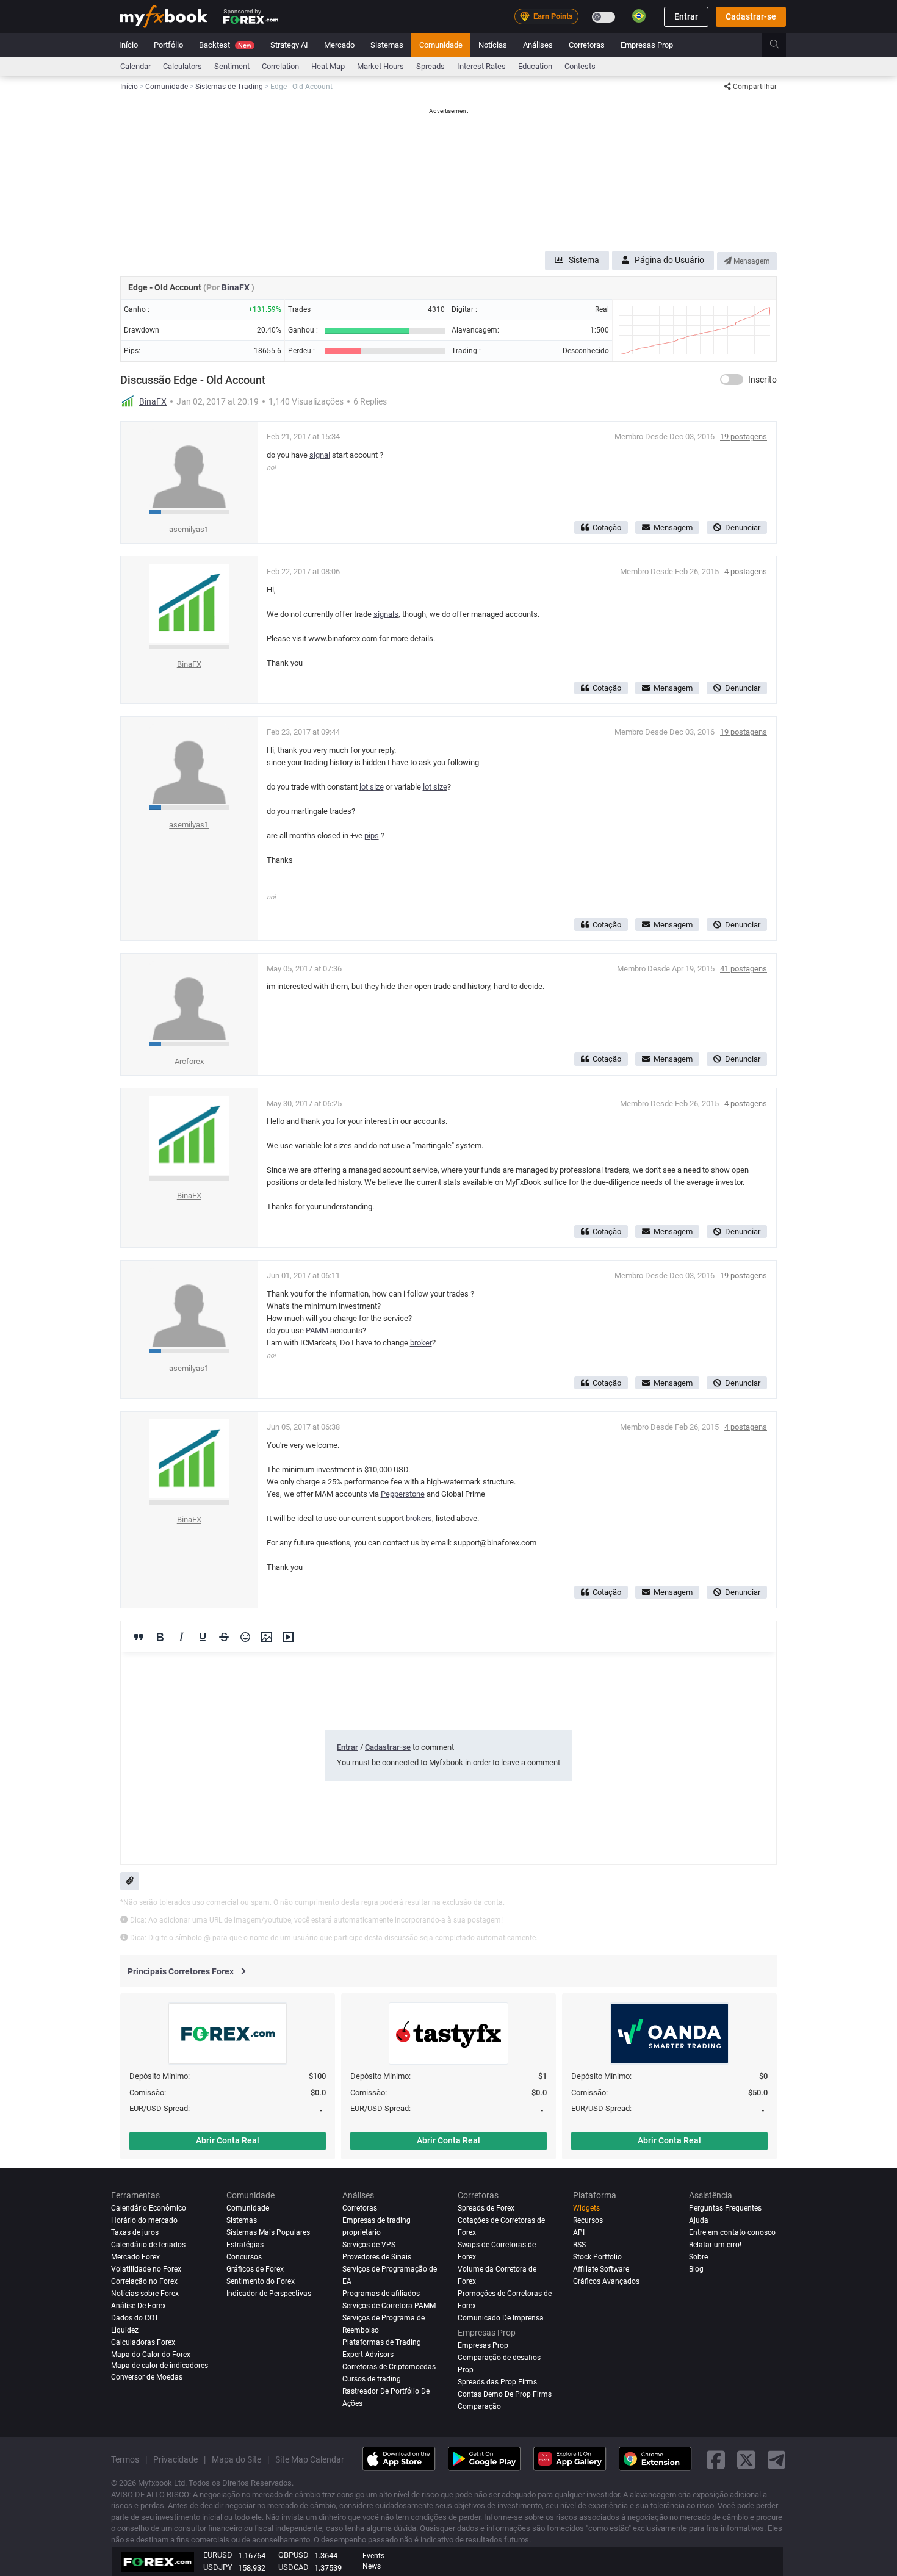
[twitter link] (746, 2459)
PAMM (317, 1330)
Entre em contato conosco (732, 2232)
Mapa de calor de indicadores (160, 2366)
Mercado (339, 45)
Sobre (698, 2257)
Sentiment (232, 66)
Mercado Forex (135, 2257)
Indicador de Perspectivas (269, 2294)
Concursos (244, 2257)
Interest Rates (481, 66)
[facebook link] (716, 2459)
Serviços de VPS (369, 2245)
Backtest (225, 45)
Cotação (607, 527)
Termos (125, 2459)
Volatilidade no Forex (146, 2269)
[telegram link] (777, 2459)
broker (421, 1343)
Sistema (584, 260)
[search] (781, 45)
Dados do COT (135, 2318)
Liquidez (125, 2330)
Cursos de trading (372, 2379)
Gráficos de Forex (255, 2269)
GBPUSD (294, 2555)
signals (386, 614)
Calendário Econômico (149, 2208)
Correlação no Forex (144, 2281)
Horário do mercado (144, 2220)
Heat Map (328, 66)
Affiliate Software (601, 2269)
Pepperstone (403, 1494)
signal (320, 455)
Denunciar (743, 527)
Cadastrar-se (751, 16)
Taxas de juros (135, 2232)
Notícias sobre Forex (145, 2294)
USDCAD (294, 2567)
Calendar (135, 66)
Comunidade (441, 45)
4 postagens (746, 571)
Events (373, 2556)
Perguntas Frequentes (725, 2208)
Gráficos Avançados (606, 2281)
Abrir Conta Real (228, 2140)
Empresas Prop (647, 45)
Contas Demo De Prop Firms (505, 2394)
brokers (419, 1518)
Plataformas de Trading (382, 2342)
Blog (696, 2269)
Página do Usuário (669, 260)
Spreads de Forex (486, 2208)
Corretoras (587, 45)
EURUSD (218, 2555)
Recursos (588, 2220)
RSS (579, 2245)
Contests (580, 66)
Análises (538, 45)
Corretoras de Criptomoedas (389, 2367)
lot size (372, 787)
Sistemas (387, 45)
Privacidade (175, 2459)
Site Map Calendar (310, 2459)
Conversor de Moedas (147, 2377)
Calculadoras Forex (143, 2342)
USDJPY (218, 2567)
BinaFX (236, 287)
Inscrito (762, 380)
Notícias (493, 45)
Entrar (686, 16)
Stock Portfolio (597, 2257)
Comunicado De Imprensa (501, 2318)
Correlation (280, 66)
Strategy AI (289, 45)
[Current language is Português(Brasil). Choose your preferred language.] (639, 16)
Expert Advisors (368, 2355)
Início (128, 45)
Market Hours (380, 66)
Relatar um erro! (715, 2245)
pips (372, 836)
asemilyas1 (189, 529)
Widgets (586, 2208)
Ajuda (699, 2220)
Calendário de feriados (148, 2245)
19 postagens (744, 437)
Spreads (430, 66)
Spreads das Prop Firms (497, 2382)
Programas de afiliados (381, 2294)
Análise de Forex (139, 2306)
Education (535, 66)
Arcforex (189, 1061)
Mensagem (751, 261)
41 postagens (744, 969)
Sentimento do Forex (261, 2281)
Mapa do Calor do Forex (151, 2355)
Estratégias (245, 2245)
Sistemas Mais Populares (268, 2232)
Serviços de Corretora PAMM (389, 2306)
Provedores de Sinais (377, 2257)
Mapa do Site (236, 2459)
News (372, 2566)
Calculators (182, 66)
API (579, 2232)
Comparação (479, 2406)
